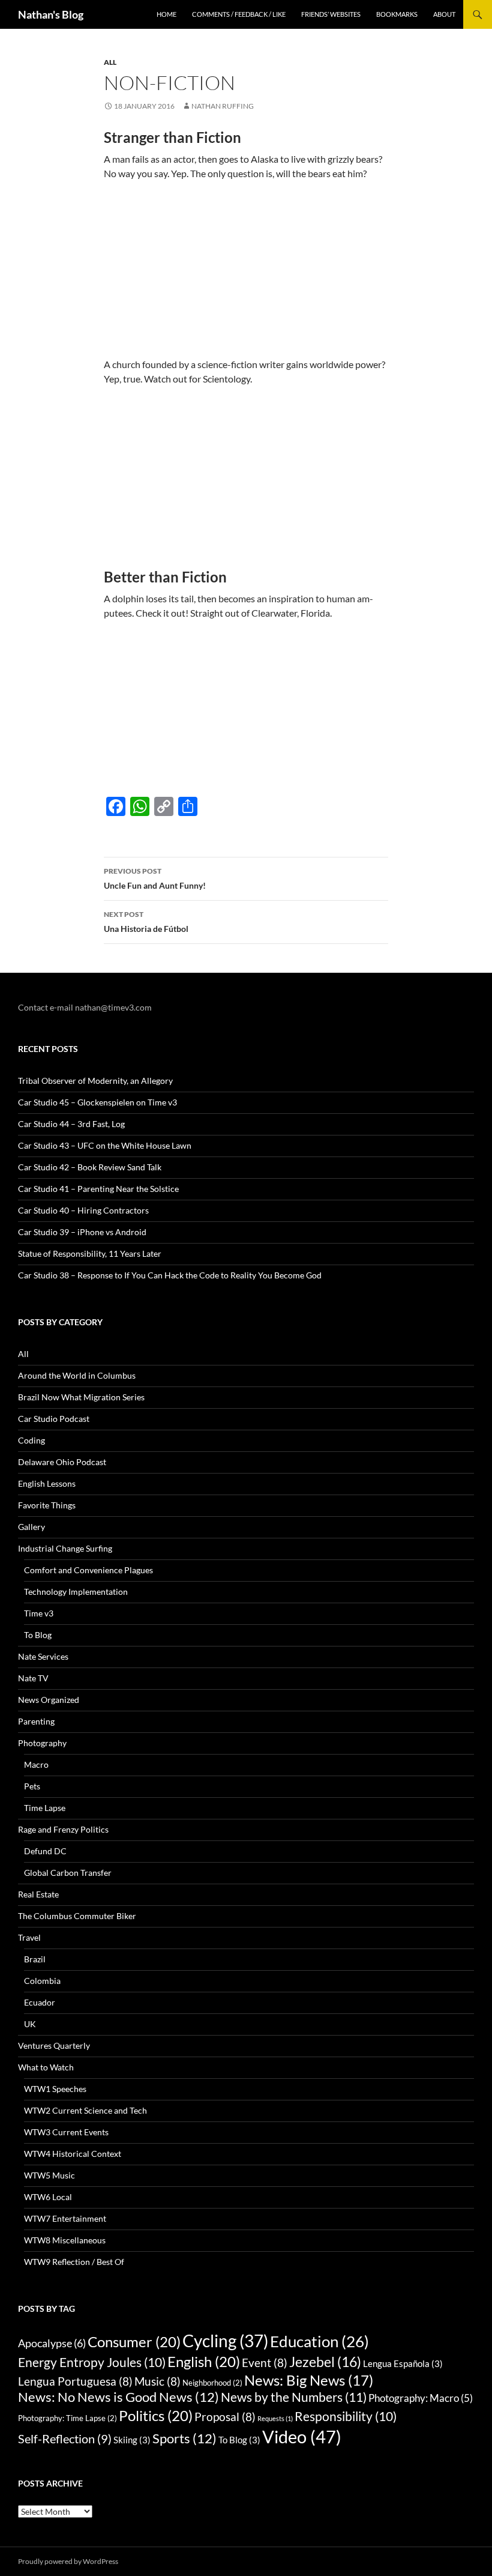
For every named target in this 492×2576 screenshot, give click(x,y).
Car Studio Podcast (54, 1419)
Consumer (134, 2342)
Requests (275, 2418)
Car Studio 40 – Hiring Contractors (83, 1210)
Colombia (42, 1981)
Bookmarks (397, 14)
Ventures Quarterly (54, 2045)
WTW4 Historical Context (73, 2154)
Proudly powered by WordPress (68, 2561)
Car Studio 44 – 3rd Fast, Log (71, 1124)
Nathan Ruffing (223, 106)
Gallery (31, 1527)
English (204, 2361)
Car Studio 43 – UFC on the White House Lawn (105, 1145)
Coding (31, 1440)
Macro (36, 1764)
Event (265, 2363)
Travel (29, 1937)
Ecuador (40, 2002)
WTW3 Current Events (66, 2132)
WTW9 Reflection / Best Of (74, 2262)
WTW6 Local (48, 2197)
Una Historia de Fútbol (146, 922)
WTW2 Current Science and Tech (85, 2110)
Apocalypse (52, 2343)
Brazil (35, 1959)
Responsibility (346, 2416)
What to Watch (46, 2067)
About (444, 14)
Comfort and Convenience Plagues (88, 1570)
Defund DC (45, 1851)
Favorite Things (47, 1505)
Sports (184, 2438)
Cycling (225, 2341)
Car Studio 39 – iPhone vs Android (82, 1232)
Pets (32, 1786)
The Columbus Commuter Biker (77, 1916)
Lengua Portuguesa (75, 2381)
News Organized (49, 1700)
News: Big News (309, 2380)
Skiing (132, 2440)
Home (166, 14)
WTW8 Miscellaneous (65, 2240)
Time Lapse (45, 1808)
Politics (156, 2415)
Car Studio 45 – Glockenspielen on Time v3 (97, 1102)
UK (30, 2024)
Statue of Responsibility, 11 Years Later (90, 1253)
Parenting (36, 1721)
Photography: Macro (421, 2398)
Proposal (225, 2417)
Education (319, 2341)
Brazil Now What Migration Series (81, 1397)
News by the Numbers (294, 2397)
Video (302, 2436)
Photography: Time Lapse (67, 2418)
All (110, 62)
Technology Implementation (76, 1592)
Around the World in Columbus (77, 1375)
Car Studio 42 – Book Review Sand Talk (90, 1167)
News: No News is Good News (118, 2397)
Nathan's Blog (51, 14)
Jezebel (325, 2362)
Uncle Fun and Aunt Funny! (155, 878)
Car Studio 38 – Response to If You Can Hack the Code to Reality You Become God (170, 1275)
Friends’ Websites (331, 14)
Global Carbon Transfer (68, 1873)
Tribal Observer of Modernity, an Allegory (95, 1081)
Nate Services (43, 1656)
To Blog (38, 1635)
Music (157, 2381)
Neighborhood (212, 2383)
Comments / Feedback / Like (239, 14)
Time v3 (39, 1613)
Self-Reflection (65, 2438)
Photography (42, 1743)
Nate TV (33, 1678)
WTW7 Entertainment (65, 2218)
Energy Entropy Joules (92, 2362)
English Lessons (47, 1483)
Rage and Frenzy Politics (63, 1829)
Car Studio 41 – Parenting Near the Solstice (98, 1189)
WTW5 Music (49, 2175)
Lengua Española (403, 2363)
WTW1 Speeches (55, 2089)
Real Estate (38, 1894)
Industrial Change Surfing (65, 1548)
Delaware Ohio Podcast (62, 1462)
